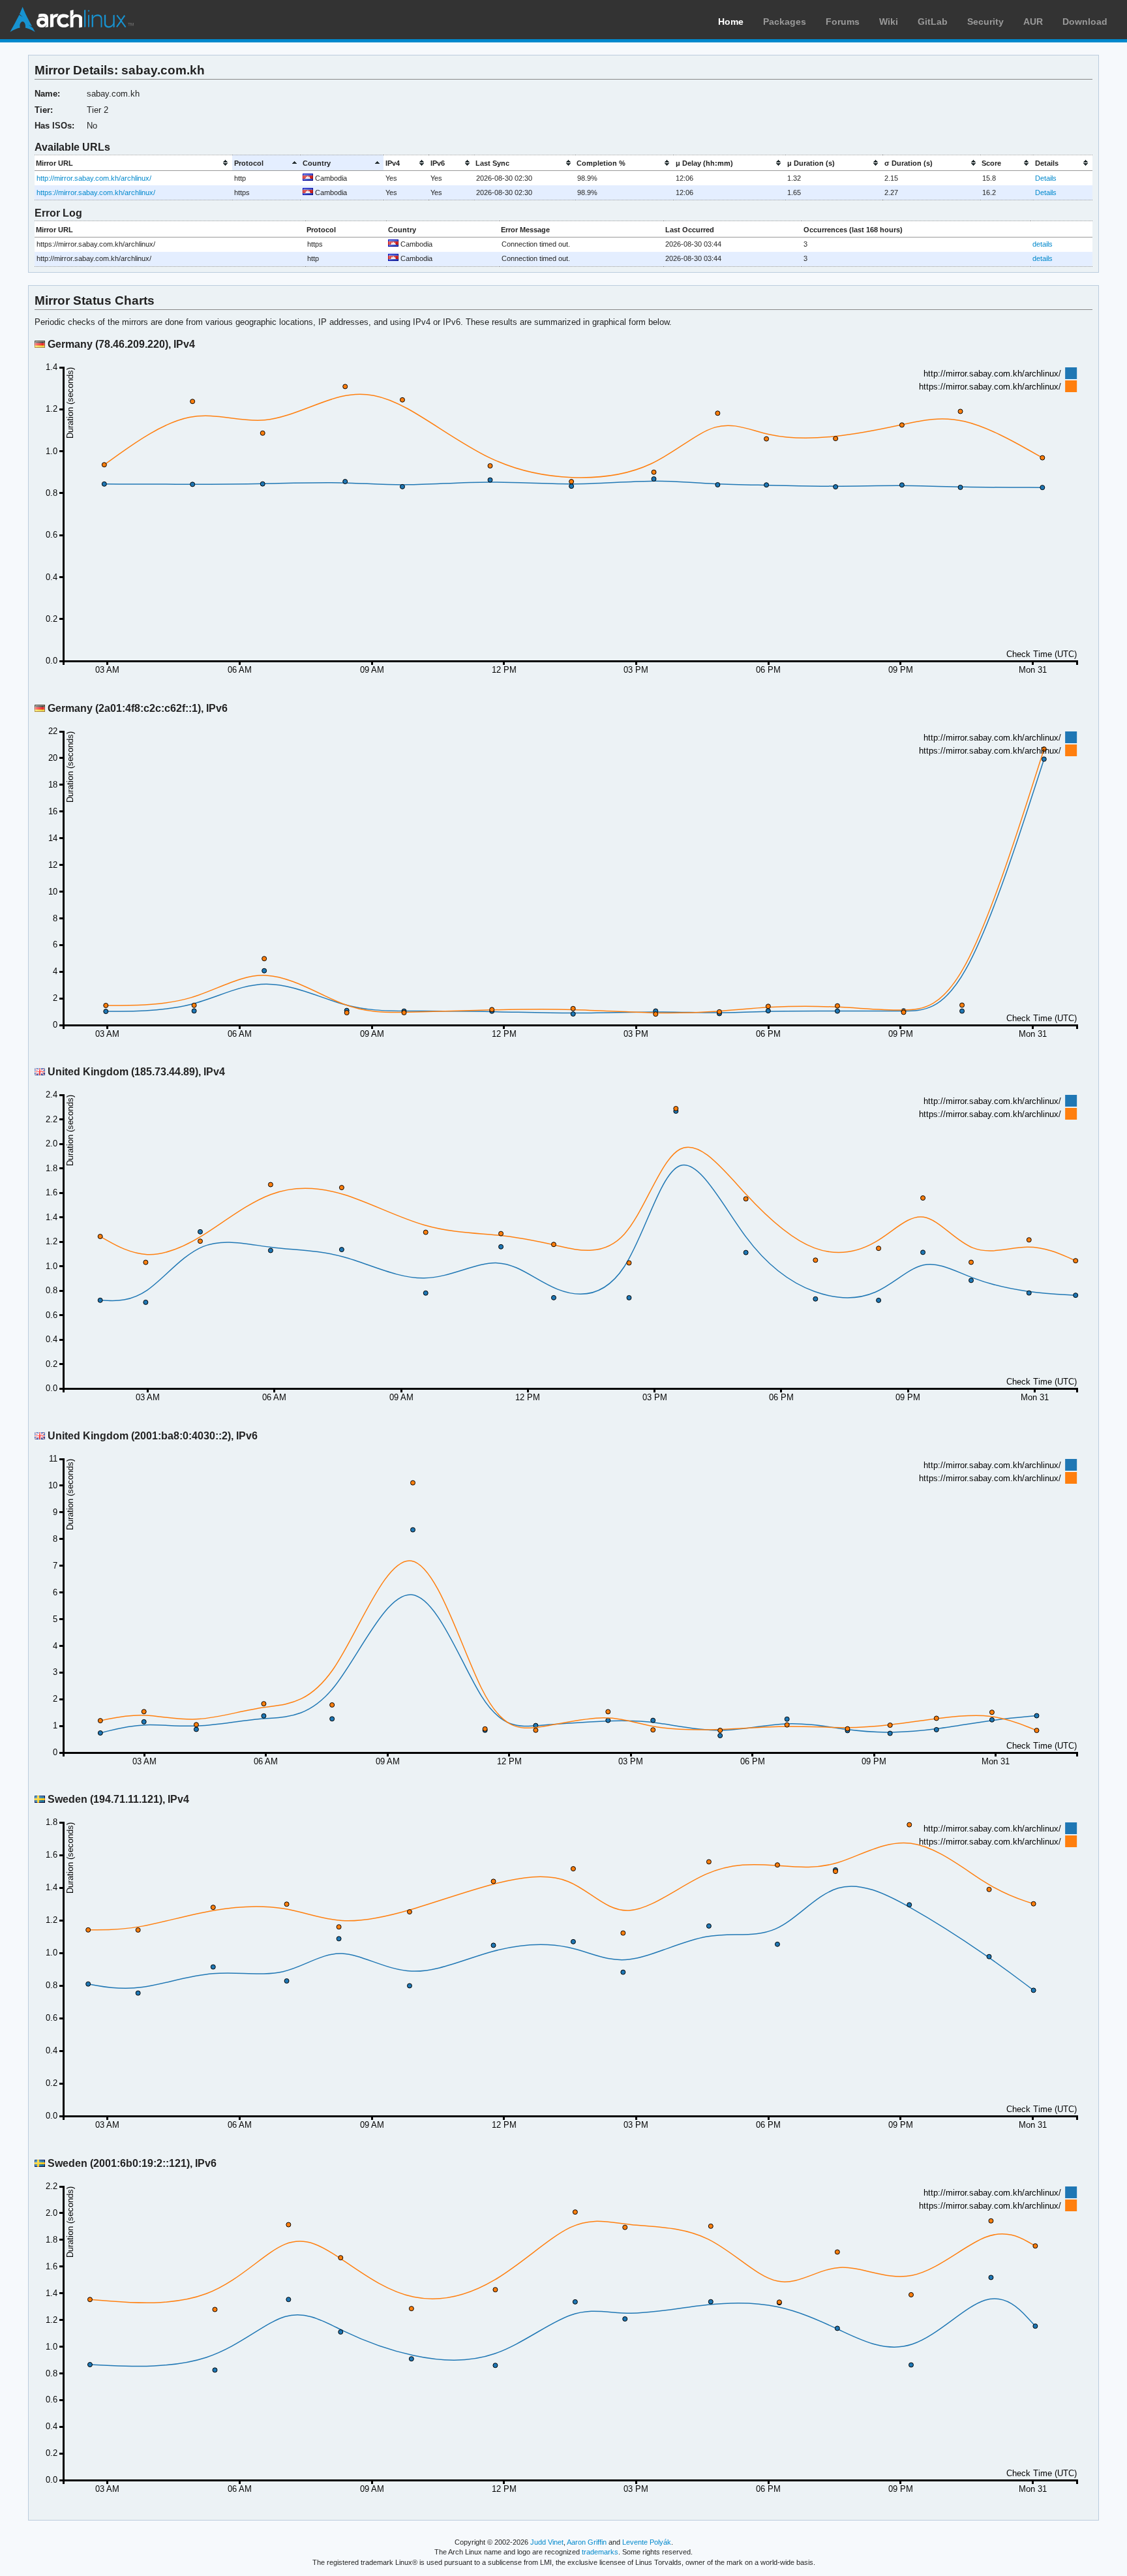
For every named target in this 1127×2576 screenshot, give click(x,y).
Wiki (889, 22)
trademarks (600, 2552)
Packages (785, 22)
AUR (1033, 22)
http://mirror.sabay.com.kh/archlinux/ (94, 178)
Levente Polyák (647, 2542)
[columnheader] (134, 163)
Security (985, 22)
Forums (843, 22)
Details (1046, 178)
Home (731, 22)
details (1043, 244)
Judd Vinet (547, 2542)
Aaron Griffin (587, 2542)
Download (1085, 22)
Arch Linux (72, 20)
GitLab (933, 22)
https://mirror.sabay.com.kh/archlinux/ (96, 192)
